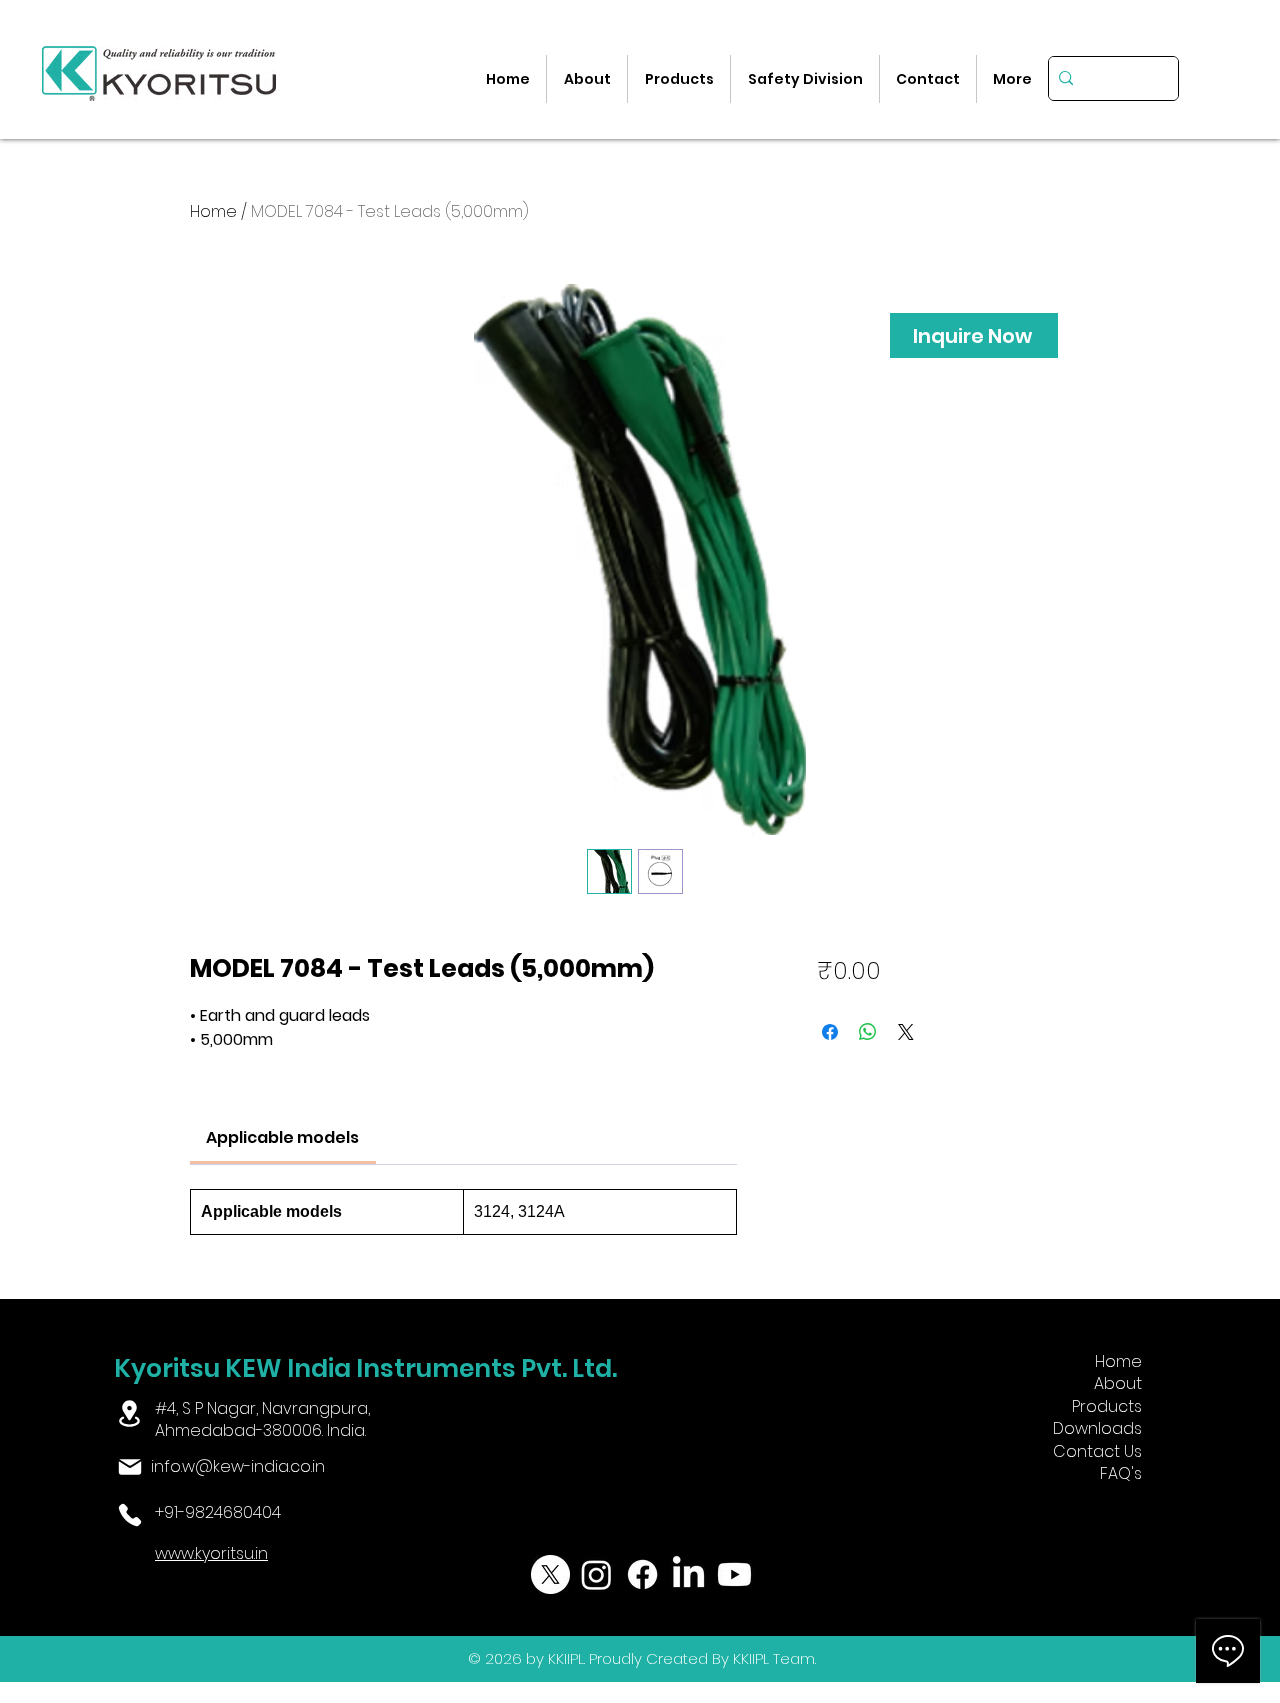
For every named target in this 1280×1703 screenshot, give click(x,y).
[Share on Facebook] (830, 1032)
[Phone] (130, 1515)
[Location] (129, 1413)
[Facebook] (642, 1574)
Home (213, 211)
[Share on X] (906, 1032)
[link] (282, 1137)
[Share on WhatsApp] (868, 1032)
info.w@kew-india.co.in (238, 1466)
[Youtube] (734, 1574)
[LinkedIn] (688, 1574)
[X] (550, 1574)
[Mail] (130, 1467)
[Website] (130, 1556)
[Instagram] (596, 1574)
